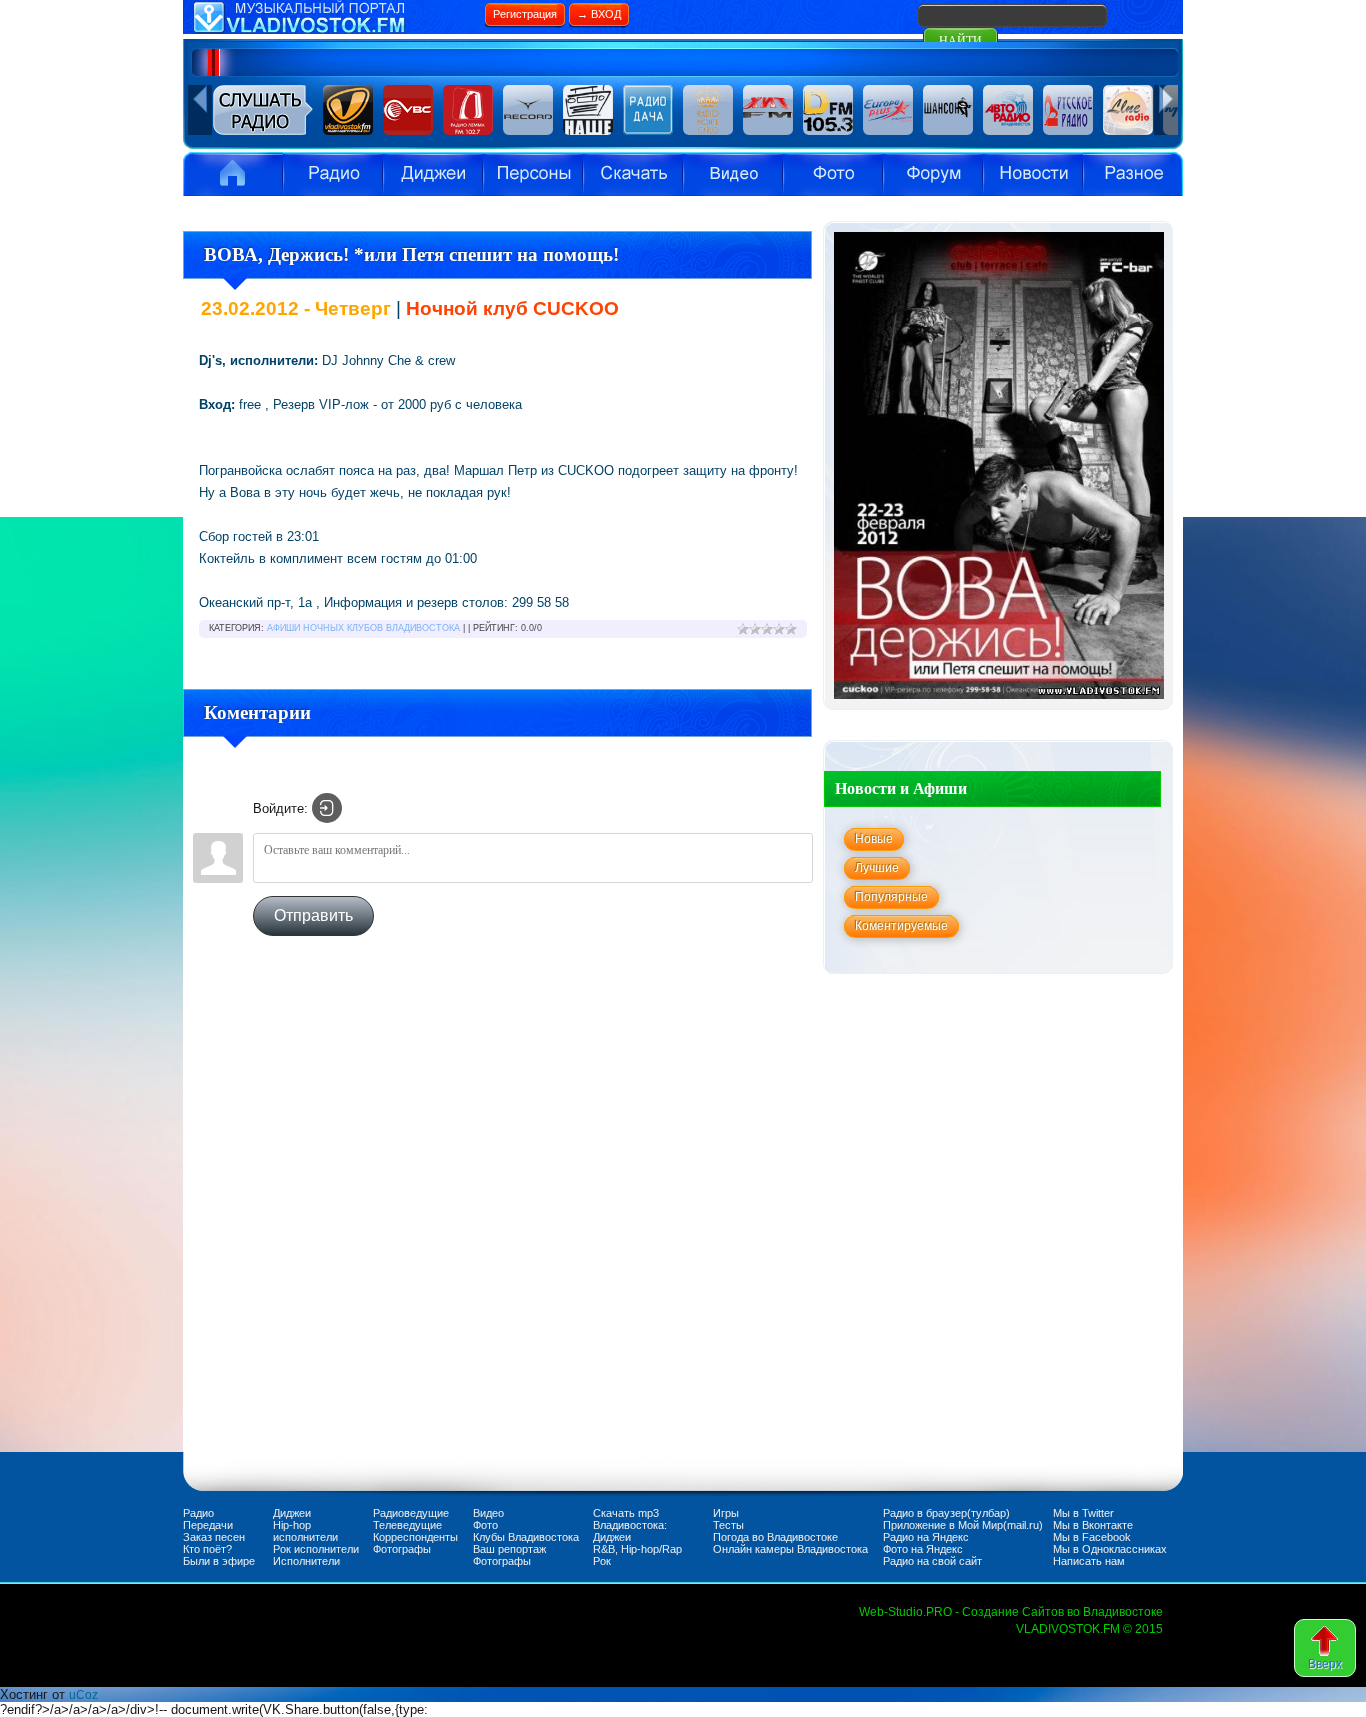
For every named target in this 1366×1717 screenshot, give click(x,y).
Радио (333, 174)
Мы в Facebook (1092, 1537)
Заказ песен (214, 1537)
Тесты (728, 1525)
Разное (1133, 174)
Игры (726, 1513)
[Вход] (327, 808)
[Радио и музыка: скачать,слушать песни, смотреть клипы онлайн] (333, 30)
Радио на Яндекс (926, 1537)
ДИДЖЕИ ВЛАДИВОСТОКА (433, 174)
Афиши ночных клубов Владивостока (363, 628)
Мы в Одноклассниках (1110, 1549)
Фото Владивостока (833, 174)
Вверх (1325, 1664)
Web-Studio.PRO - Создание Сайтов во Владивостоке (1011, 1612)
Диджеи (292, 1513)
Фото (485, 1525)
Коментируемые (901, 926)
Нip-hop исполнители (305, 1531)
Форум (933, 174)
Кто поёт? (207, 1549)
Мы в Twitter (1083, 1513)
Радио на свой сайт (932, 1561)
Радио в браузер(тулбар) (946, 1513)
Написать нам (1089, 1561)
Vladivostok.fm (233, 174)
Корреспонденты (415, 1537)
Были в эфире (219, 1561)
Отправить (313, 915)
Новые (874, 839)
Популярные (891, 897)
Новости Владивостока (1033, 174)
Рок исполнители (316, 1549)
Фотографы (402, 1549)
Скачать (633, 174)
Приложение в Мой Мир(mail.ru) (963, 1525)
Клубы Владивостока (526, 1537)
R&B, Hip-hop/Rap (637, 1549)
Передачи (208, 1525)
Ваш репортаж (509, 1549)
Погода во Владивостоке (775, 1537)
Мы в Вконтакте (1093, 1525)
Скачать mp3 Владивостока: (630, 1519)
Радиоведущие (411, 1513)
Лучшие (877, 868)
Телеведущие (407, 1525)
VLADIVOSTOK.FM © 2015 (1089, 1629)
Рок (602, 1561)
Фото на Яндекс (923, 1549)
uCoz (83, 1695)
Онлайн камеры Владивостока (790, 1549)
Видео (733, 174)
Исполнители (533, 174)
